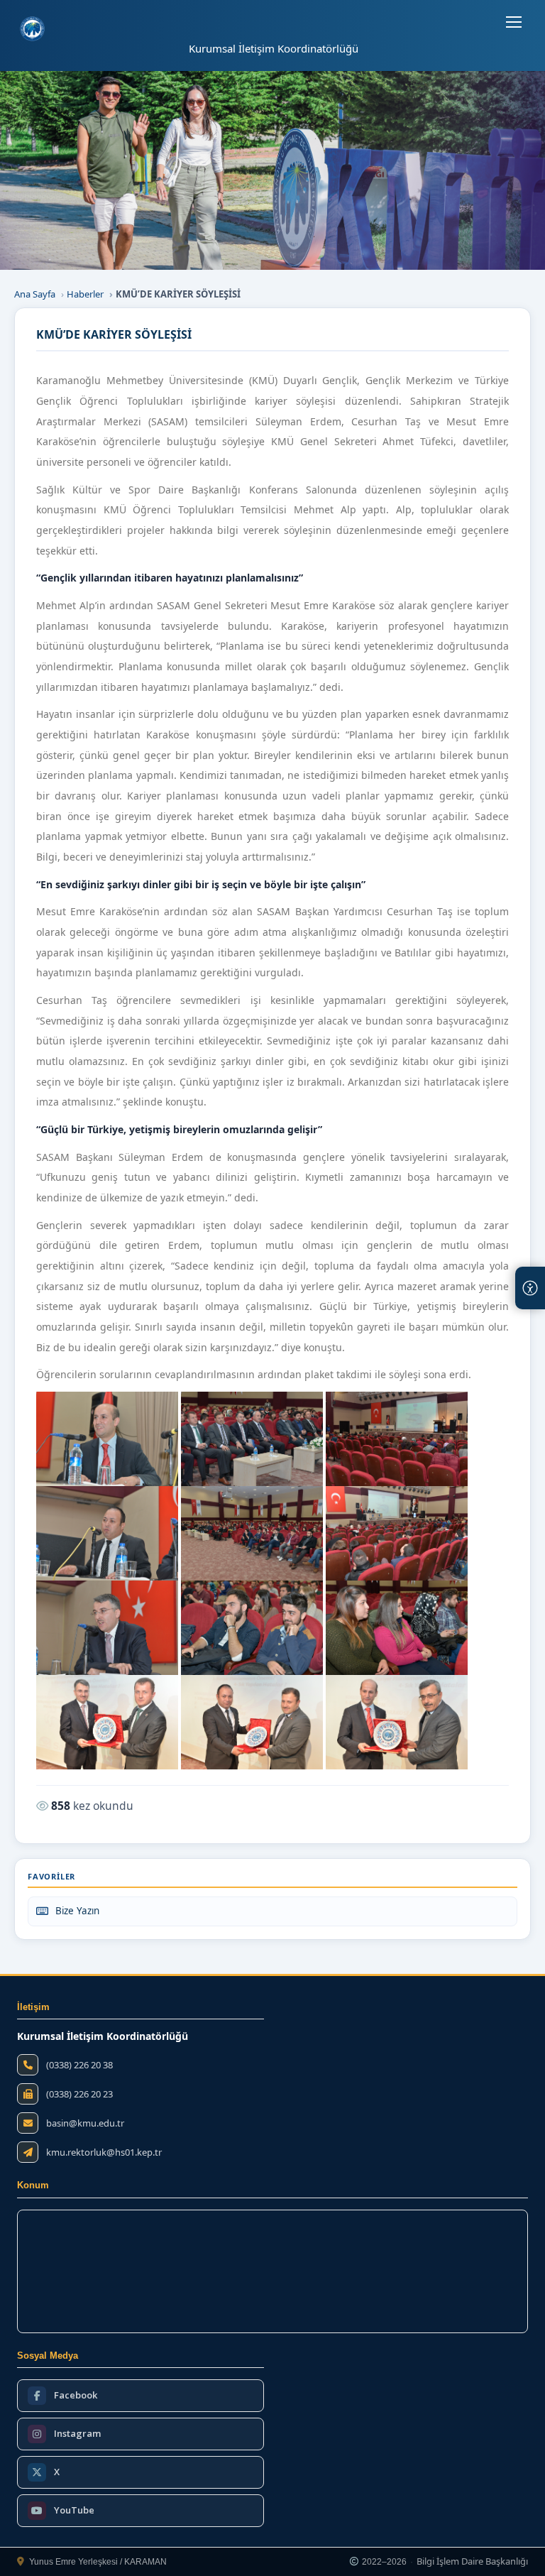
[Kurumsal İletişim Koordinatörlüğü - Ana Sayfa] (32, 29)
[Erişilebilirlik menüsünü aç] (530, 1288)
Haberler (85, 294)
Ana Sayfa (35, 294)
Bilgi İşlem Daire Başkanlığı (472, 2562)
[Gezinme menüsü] (514, 22)
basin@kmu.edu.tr (85, 2123)
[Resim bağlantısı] (107, 1439)
